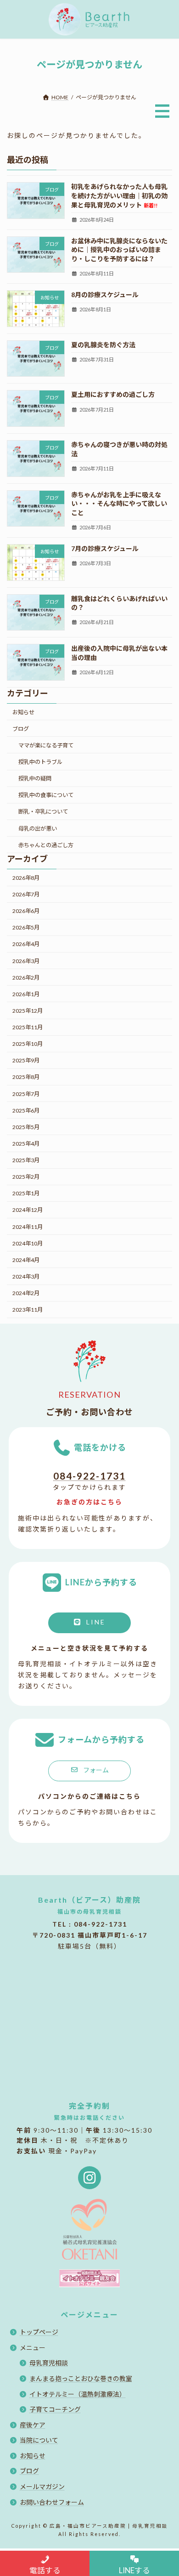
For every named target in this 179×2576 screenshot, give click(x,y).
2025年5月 (26, 1127)
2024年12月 (28, 1210)
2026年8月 (26, 878)
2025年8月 (26, 1077)
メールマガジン (42, 2487)
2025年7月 (26, 1093)
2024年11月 (28, 1226)
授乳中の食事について (46, 795)
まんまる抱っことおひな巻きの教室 (81, 2378)
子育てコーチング (55, 2409)
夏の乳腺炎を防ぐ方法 (103, 345)
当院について (39, 2440)
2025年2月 (26, 1177)
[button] (89, 1623)
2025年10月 (28, 1044)
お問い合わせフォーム (52, 2502)
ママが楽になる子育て (46, 745)
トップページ (39, 2332)
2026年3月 (26, 961)
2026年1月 (26, 994)
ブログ (21, 729)
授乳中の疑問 (35, 778)
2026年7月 (26, 894)
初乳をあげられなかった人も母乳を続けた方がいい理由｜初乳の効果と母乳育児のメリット (119, 195)
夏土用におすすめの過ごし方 (113, 394)
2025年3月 (26, 1160)
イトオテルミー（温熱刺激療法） (78, 2394)
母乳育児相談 (49, 2363)
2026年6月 (26, 911)
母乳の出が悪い (38, 828)
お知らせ (23, 712)
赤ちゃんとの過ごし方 (46, 845)
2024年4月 (26, 1260)
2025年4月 (26, 1144)
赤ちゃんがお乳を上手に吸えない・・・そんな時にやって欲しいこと (119, 503)
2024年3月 (26, 1277)
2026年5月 (26, 927)
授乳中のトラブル (40, 762)
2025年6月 (26, 1110)
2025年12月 (28, 1011)
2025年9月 (26, 1060)
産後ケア (33, 2425)
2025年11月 (28, 1027)
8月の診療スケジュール (105, 295)
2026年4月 (26, 944)
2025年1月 (26, 1193)
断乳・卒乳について (43, 812)
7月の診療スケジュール (105, 548)
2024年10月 (28, 1243)
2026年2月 (26, 978)
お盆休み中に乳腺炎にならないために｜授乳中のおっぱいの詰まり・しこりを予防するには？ (119, 250)
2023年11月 (28, 1310)
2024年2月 (26, 1293)
